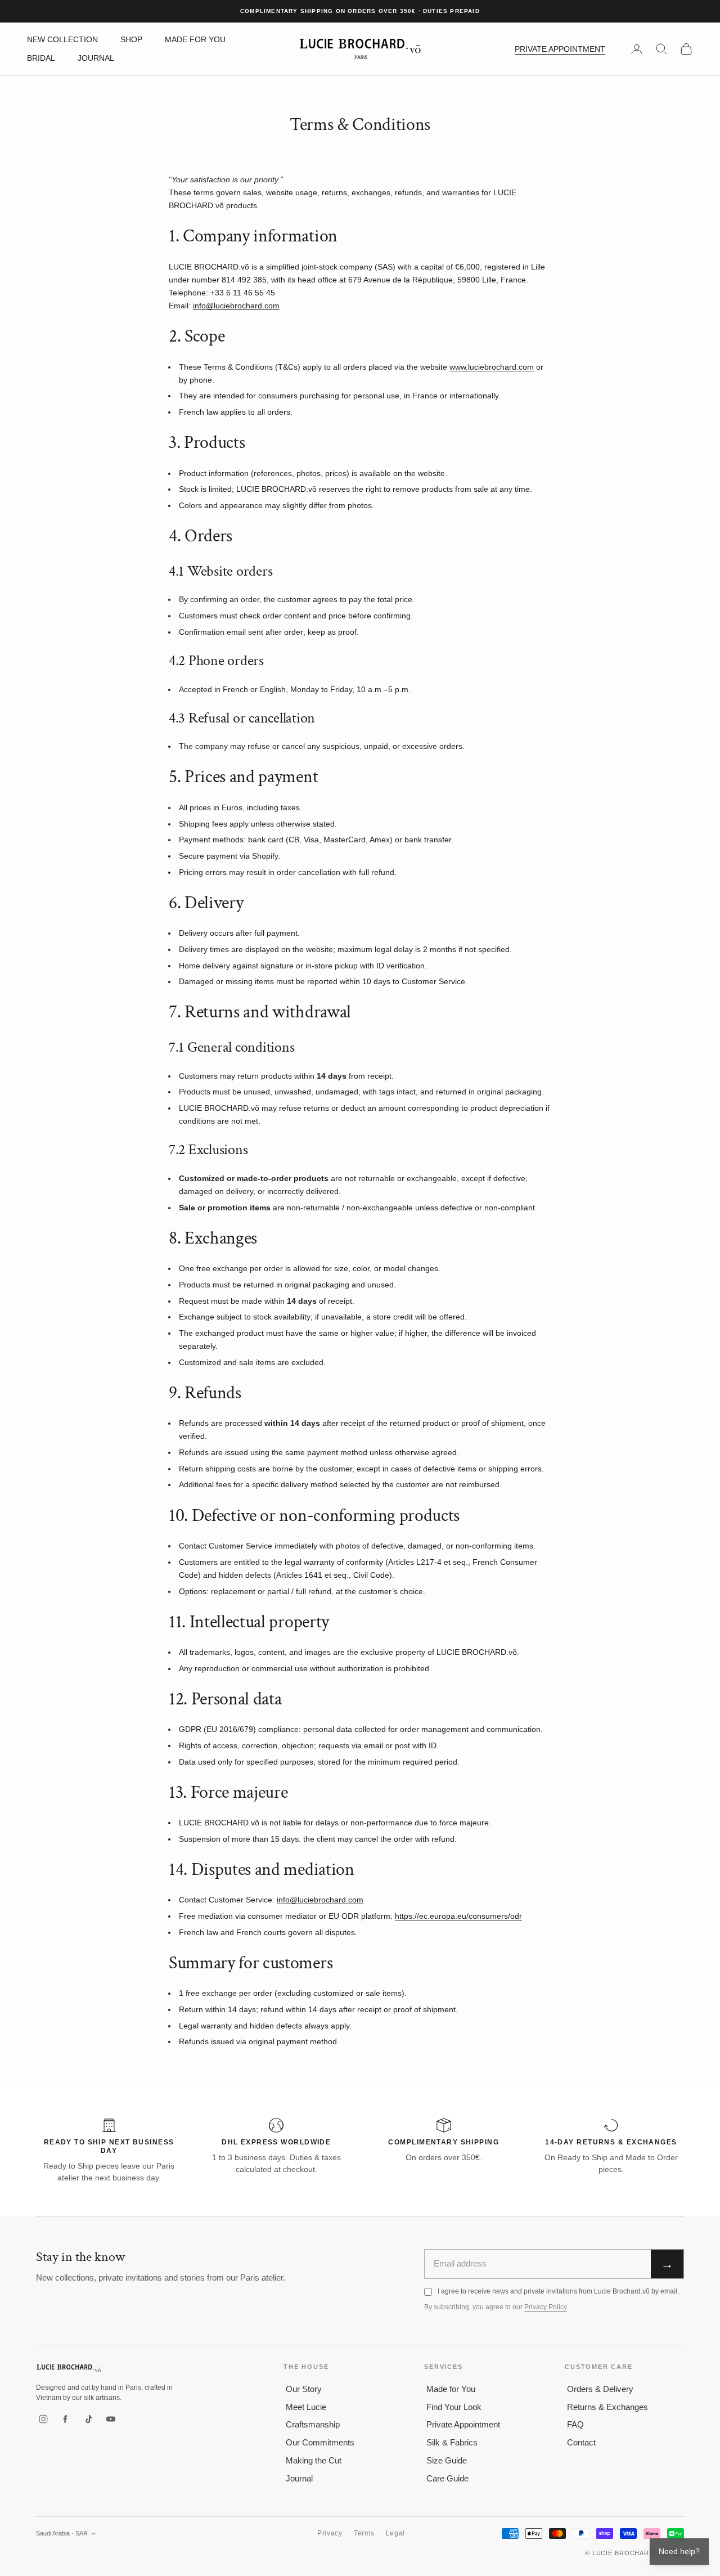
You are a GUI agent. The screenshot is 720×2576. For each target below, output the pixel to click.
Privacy (330, 2533)
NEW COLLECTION (62, 39)
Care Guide (447, 2478)
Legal (396, 2533)
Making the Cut (314, 2460)
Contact (581, 2442)
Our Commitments (320, 2442)
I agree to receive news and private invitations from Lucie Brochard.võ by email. (558, 2291)
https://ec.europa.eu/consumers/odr (458, 1916)
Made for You (451, 2389)
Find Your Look (454, 2407)
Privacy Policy (545, 2307)
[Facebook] (66, 2419)
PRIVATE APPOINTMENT (560, 49)
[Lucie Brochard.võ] (69, 2368)
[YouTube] (111, 2419)
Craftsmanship (313, 2424)
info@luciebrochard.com (236, 306)
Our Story (304, 2389)
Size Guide (447, 2460)
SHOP (131, 39)
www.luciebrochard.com (492, 367)
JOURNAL (96, 58)
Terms (364, 2533)
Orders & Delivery (600, 2389)
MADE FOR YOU (195, 39)
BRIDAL (41, 58)
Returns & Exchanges (607, 2407)
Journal (299, 2478)
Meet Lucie (306, 2407)
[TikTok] (88, 2419)
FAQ (575, 2424)
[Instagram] (43, 2419)
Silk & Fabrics (452, 2442)
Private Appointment (463, 2424)
